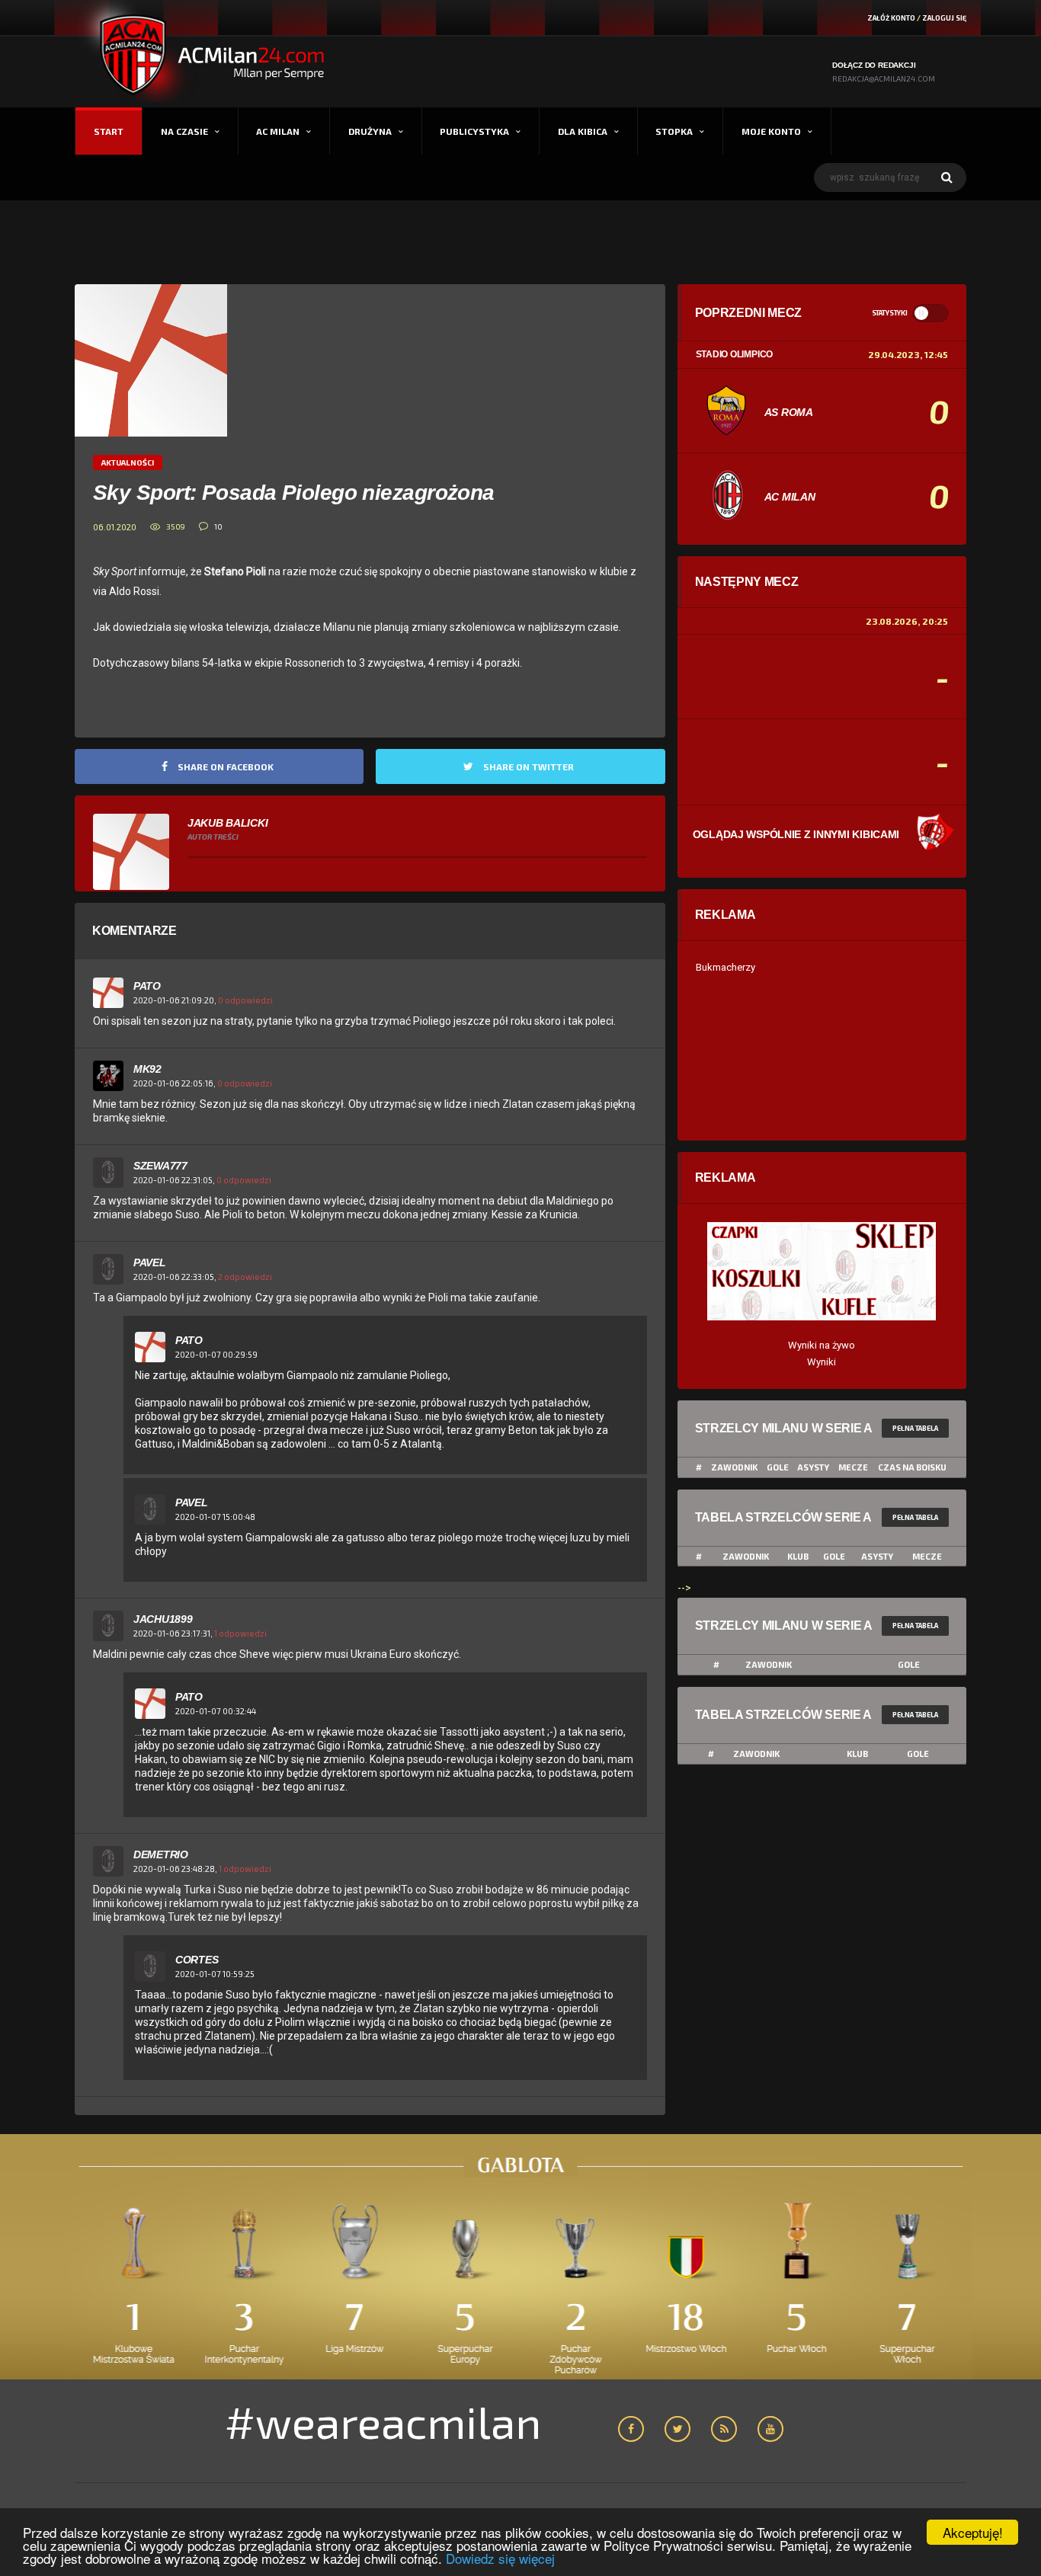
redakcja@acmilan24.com (884, 78)
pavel (150, 1262)
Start (109, 131)
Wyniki (822, 1362)
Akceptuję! (973, 2532)
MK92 (147, 1069)
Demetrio (161, 1854)
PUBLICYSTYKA (474, 131)
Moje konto (771, 131)
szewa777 (160, 1166)
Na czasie (184, 131)
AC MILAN (278, 131)
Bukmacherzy (725, 967)
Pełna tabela (915, 1428)
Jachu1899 (163, 1619)
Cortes (197, 1960)
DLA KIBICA (583, 131)
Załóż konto (891, 18)
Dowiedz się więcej (500, 2558)
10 (218, 526)
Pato (147, 986)
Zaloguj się (944, 18)
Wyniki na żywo (822, 1345)
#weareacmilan (383, 2421)
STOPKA (674, 131)
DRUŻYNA (370, 131)
